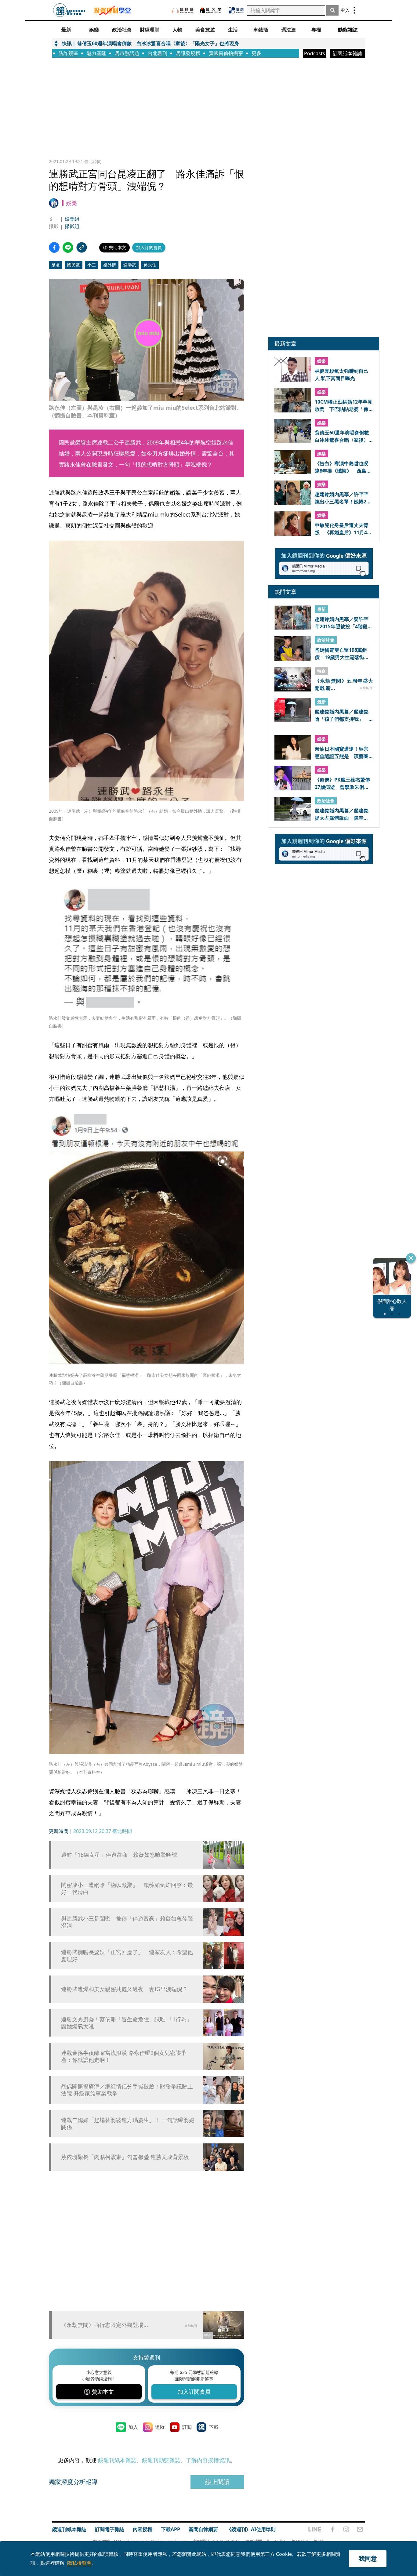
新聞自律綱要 (203, 2529)
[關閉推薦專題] (411, 1258)
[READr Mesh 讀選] (236, 10)
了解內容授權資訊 (208, 2460)
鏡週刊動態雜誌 (161, 2460)
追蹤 (160, 2427)
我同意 (368, 2558)
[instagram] (346, 2529)
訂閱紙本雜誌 (347, 53)
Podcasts (315, 53)
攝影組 (72, 226)
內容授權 (143, 2529)
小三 (92, 265)
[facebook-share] (54, 247)
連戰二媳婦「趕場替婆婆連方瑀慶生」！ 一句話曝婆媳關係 (128, 2124)
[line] (315, 2529)
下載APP (170, 2529)
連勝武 (130, 265)
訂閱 (187, 2427)
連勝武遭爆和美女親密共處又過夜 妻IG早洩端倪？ (124, 1989)
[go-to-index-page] (69, 10)
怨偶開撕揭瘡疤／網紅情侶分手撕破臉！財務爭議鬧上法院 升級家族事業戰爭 (127, 2090)
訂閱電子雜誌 (110, 2529)
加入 (133, 2427)
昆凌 (56, 265)
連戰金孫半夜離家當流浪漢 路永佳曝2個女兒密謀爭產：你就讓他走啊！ (124, 2056)
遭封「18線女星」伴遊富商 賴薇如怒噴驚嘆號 (119, 1855)
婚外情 (110, 265)
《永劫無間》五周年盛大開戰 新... (344, 684)
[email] (360, 2529)
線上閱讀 (217, 2482)
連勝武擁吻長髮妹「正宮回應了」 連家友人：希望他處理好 (127, 1956)
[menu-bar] (354, 10)
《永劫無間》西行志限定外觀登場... (105, 2325)
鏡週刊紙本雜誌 (117, 2460)
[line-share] (68, 247)
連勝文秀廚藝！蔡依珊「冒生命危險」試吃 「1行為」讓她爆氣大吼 (127, 2023)
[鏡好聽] (183, 10)
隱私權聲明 (79, 2563)
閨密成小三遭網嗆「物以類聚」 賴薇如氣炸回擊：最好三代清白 (127, 1888)
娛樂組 (72, 219)
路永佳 (150, 265)
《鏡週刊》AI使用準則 (251, 2529)
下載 (214, 2427)
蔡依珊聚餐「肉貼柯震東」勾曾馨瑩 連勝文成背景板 (125, 2157)
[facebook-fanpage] (332, 2529)
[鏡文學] (211, 10)
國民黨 (74, 265)
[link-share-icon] (82, 247)
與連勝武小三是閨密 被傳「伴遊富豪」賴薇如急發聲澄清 (127, 1922)
